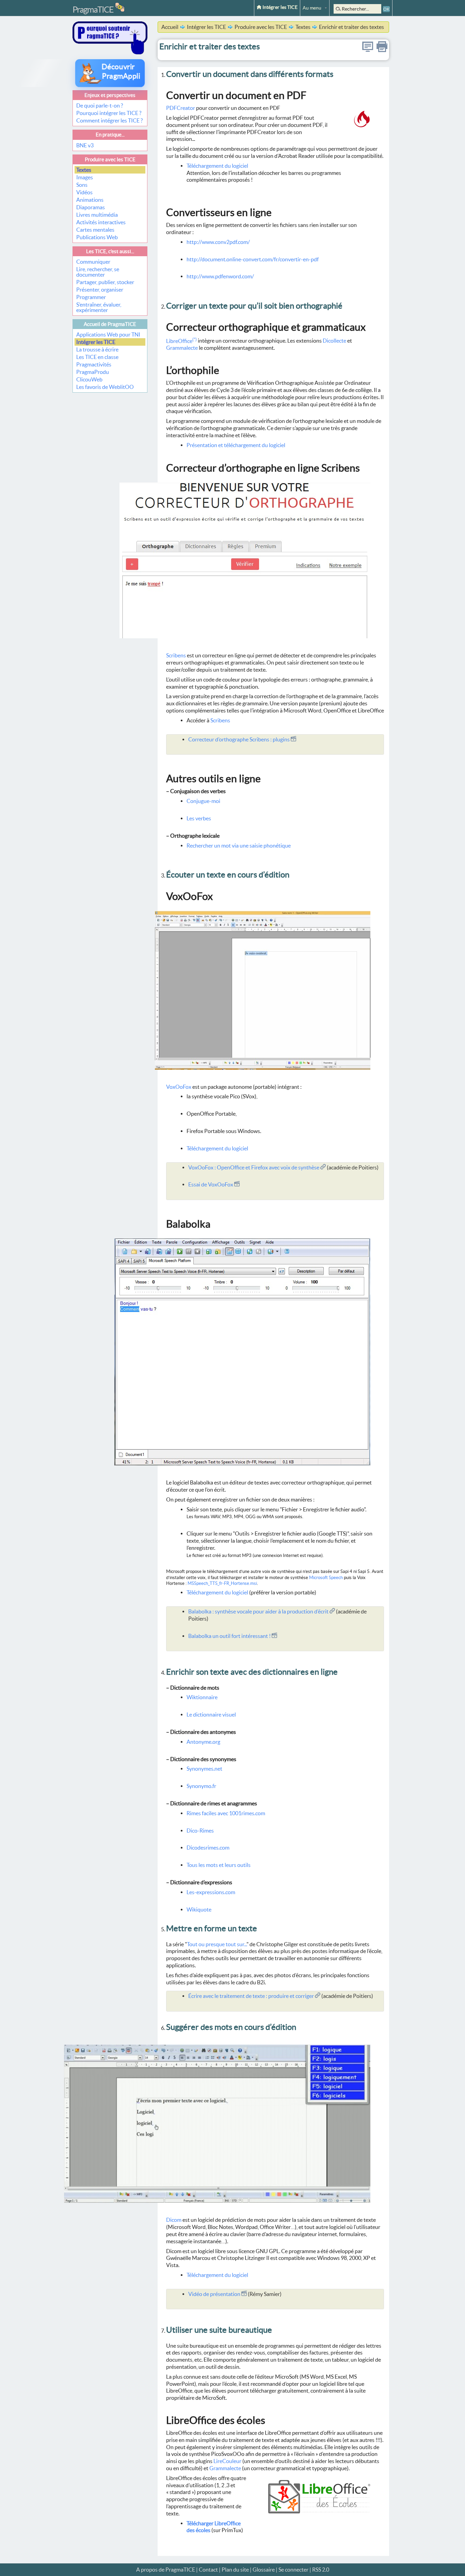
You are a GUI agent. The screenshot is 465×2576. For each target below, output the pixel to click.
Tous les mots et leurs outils (219, 1865)
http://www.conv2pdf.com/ (218, 242)
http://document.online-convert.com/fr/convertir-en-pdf (253, 259)
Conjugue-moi (203, 801)
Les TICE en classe (97, 357)
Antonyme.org (203, 1742)
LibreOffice (181, 341)
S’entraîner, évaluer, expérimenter (99, 307)
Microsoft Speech (326, 1578)
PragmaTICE (93, 10)
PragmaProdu (93, 372)
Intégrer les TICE (279, 7)
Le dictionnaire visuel (211, 1714)
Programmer (91, 297)
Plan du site (235, 2570)
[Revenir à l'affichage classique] (368, 50)
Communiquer (93, 262)
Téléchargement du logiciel (217, 166)
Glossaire (264, 2570)
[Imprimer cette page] (382, 50)
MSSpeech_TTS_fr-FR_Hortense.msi (222, 1583)
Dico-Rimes (200, 1831)
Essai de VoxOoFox (211, 1184)
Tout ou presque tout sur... (217, 1944)
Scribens (176, 655)
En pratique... (110, 135)
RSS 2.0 (321, 2570)
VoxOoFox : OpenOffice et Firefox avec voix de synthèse (254, 1167)
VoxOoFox (179, 1087)
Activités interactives (101, 222)
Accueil (170, 27)
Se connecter (293, 2570)
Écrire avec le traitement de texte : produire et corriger (252, 1996)
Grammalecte (182, 348)
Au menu (312, 8)
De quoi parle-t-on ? (100, 105)
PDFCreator (181, 108)
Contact (208, 2570)
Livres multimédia (97, 215)
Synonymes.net (204, 1769)
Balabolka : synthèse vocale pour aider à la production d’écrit (259, 1611)
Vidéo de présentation (215, 2294)
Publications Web (97, 237)
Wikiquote (199, 1909)
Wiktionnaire (202, 1697)
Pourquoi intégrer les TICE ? (109, 113)
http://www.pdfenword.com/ (220, 276)
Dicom (174, 2220)
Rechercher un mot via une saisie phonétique (239, 846)
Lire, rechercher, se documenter (98, 272)
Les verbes (199, 818)
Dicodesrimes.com (208, 1848)
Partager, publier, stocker (105, 282)
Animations (90, 200)
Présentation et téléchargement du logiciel (236, 445)
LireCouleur (227, 2461)
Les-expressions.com (211, 1892)
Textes (84, 170)
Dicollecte (334, 341)
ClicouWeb (89, 379)
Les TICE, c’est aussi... (110, 251)
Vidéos (84, 192)
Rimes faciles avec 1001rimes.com (226, 1813)
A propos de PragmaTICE (166, 2570)
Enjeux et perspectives (110, 95)
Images (85, 177)
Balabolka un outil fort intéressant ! (230, 1636)
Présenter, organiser (100, 290)
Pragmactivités (94, 364)
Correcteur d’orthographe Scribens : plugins (239, 739)
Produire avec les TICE (110, 159)
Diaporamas (91, 207)
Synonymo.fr (201, 1786)
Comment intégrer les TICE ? (109, 120)
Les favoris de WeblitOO (105, 387)
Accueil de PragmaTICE (110, 324)
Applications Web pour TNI (108, 334)
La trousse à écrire (97, 349)
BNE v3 (85, 145)
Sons (82, 185)
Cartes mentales (95, 230)
